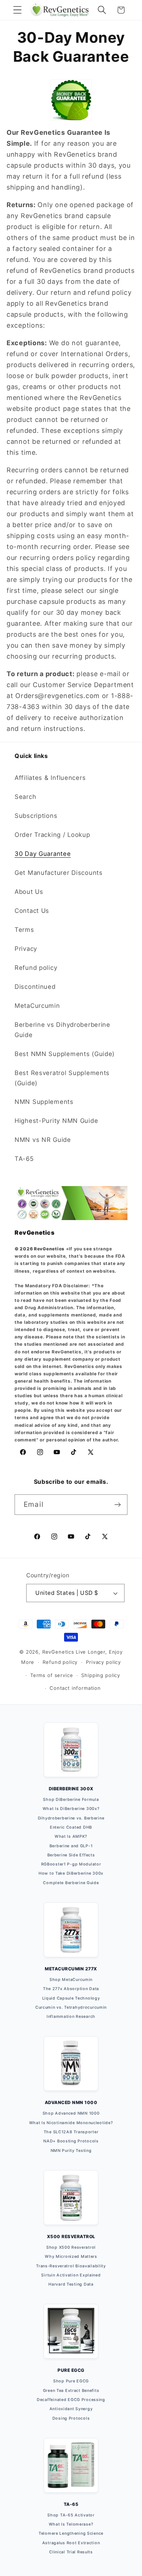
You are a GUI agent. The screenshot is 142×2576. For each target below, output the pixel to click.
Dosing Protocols (71, 2418)
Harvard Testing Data (71, 2284)
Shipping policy (101, 1675)
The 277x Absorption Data (71, 1989)
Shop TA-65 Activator (71, 2515)
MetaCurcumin (37, 1006)
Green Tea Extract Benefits (71, 2391)
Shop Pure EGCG (71, 2381)
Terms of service (52, 1675)
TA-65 (24, 1159)
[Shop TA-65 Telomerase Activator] (71, 2470)
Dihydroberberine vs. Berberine (71, 1818)
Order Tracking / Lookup (52, 835)
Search (25, 797)
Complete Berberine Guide (71, 1883)
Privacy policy (103, 1662)
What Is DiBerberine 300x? (71, 1809)
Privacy (26, 949)
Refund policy (36, 968)
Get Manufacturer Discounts (59, 873)
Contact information (75, 1688)
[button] (18, 10)
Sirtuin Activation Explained (71, 2275)
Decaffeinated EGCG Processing (71, 2400)
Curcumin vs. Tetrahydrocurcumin (71, 2007)
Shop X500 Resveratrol (71, 2247)
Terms (24, 930)
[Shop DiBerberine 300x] (71, 1754)
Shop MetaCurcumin (71, 1980)
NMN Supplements (44, 1102)
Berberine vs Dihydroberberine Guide (62, 1030)
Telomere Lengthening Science (71, 2533)
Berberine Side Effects (71, 1855)
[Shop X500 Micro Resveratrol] (71, 2202)
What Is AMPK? (71, 1836)
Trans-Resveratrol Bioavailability (71, 2266)
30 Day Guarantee (43, 854)
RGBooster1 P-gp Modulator (71, 1864)
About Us (29, 892)
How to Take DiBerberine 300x (71, 1873)
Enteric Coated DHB (71, 1827)
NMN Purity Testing (71, 2151)
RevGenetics (58, 1652)
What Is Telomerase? (71, 2524)
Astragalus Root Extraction (71, 2543)
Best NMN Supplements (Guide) (65, 1054)
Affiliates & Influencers (50, 778)
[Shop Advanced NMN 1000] (71, 2068)
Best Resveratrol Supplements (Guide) (62, 1078)
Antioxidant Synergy (71, 2409)
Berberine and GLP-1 (71, 1846)
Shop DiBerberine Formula (71, 1800)
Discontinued (35, 987)
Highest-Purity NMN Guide (56, 1121)
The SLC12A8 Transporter (71, 2132)
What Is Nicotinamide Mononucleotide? (71, 2123)
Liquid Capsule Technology (71, 1998)
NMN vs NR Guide (43, 1140)
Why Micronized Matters (71, 2257)
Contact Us (32, 911)
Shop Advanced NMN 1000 (71, 2113)
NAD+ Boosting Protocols (71, 2141)
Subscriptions (36, 816)
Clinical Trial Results (71, 2552)
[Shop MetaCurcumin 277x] (71, 1934)
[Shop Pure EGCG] (71, 2336)
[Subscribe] (117, 1505)
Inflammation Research (71, 2017)
